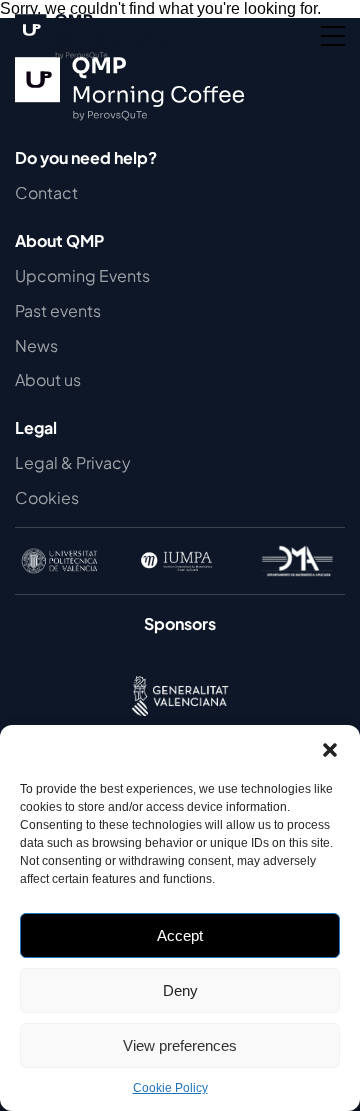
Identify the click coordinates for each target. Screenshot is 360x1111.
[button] (330, 750)
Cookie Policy (170, 1088)
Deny (180, 990)
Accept (180, 935)
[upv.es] (59, 561)
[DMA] (298, 561)
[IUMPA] (178, 561)
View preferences (180, 1045)
